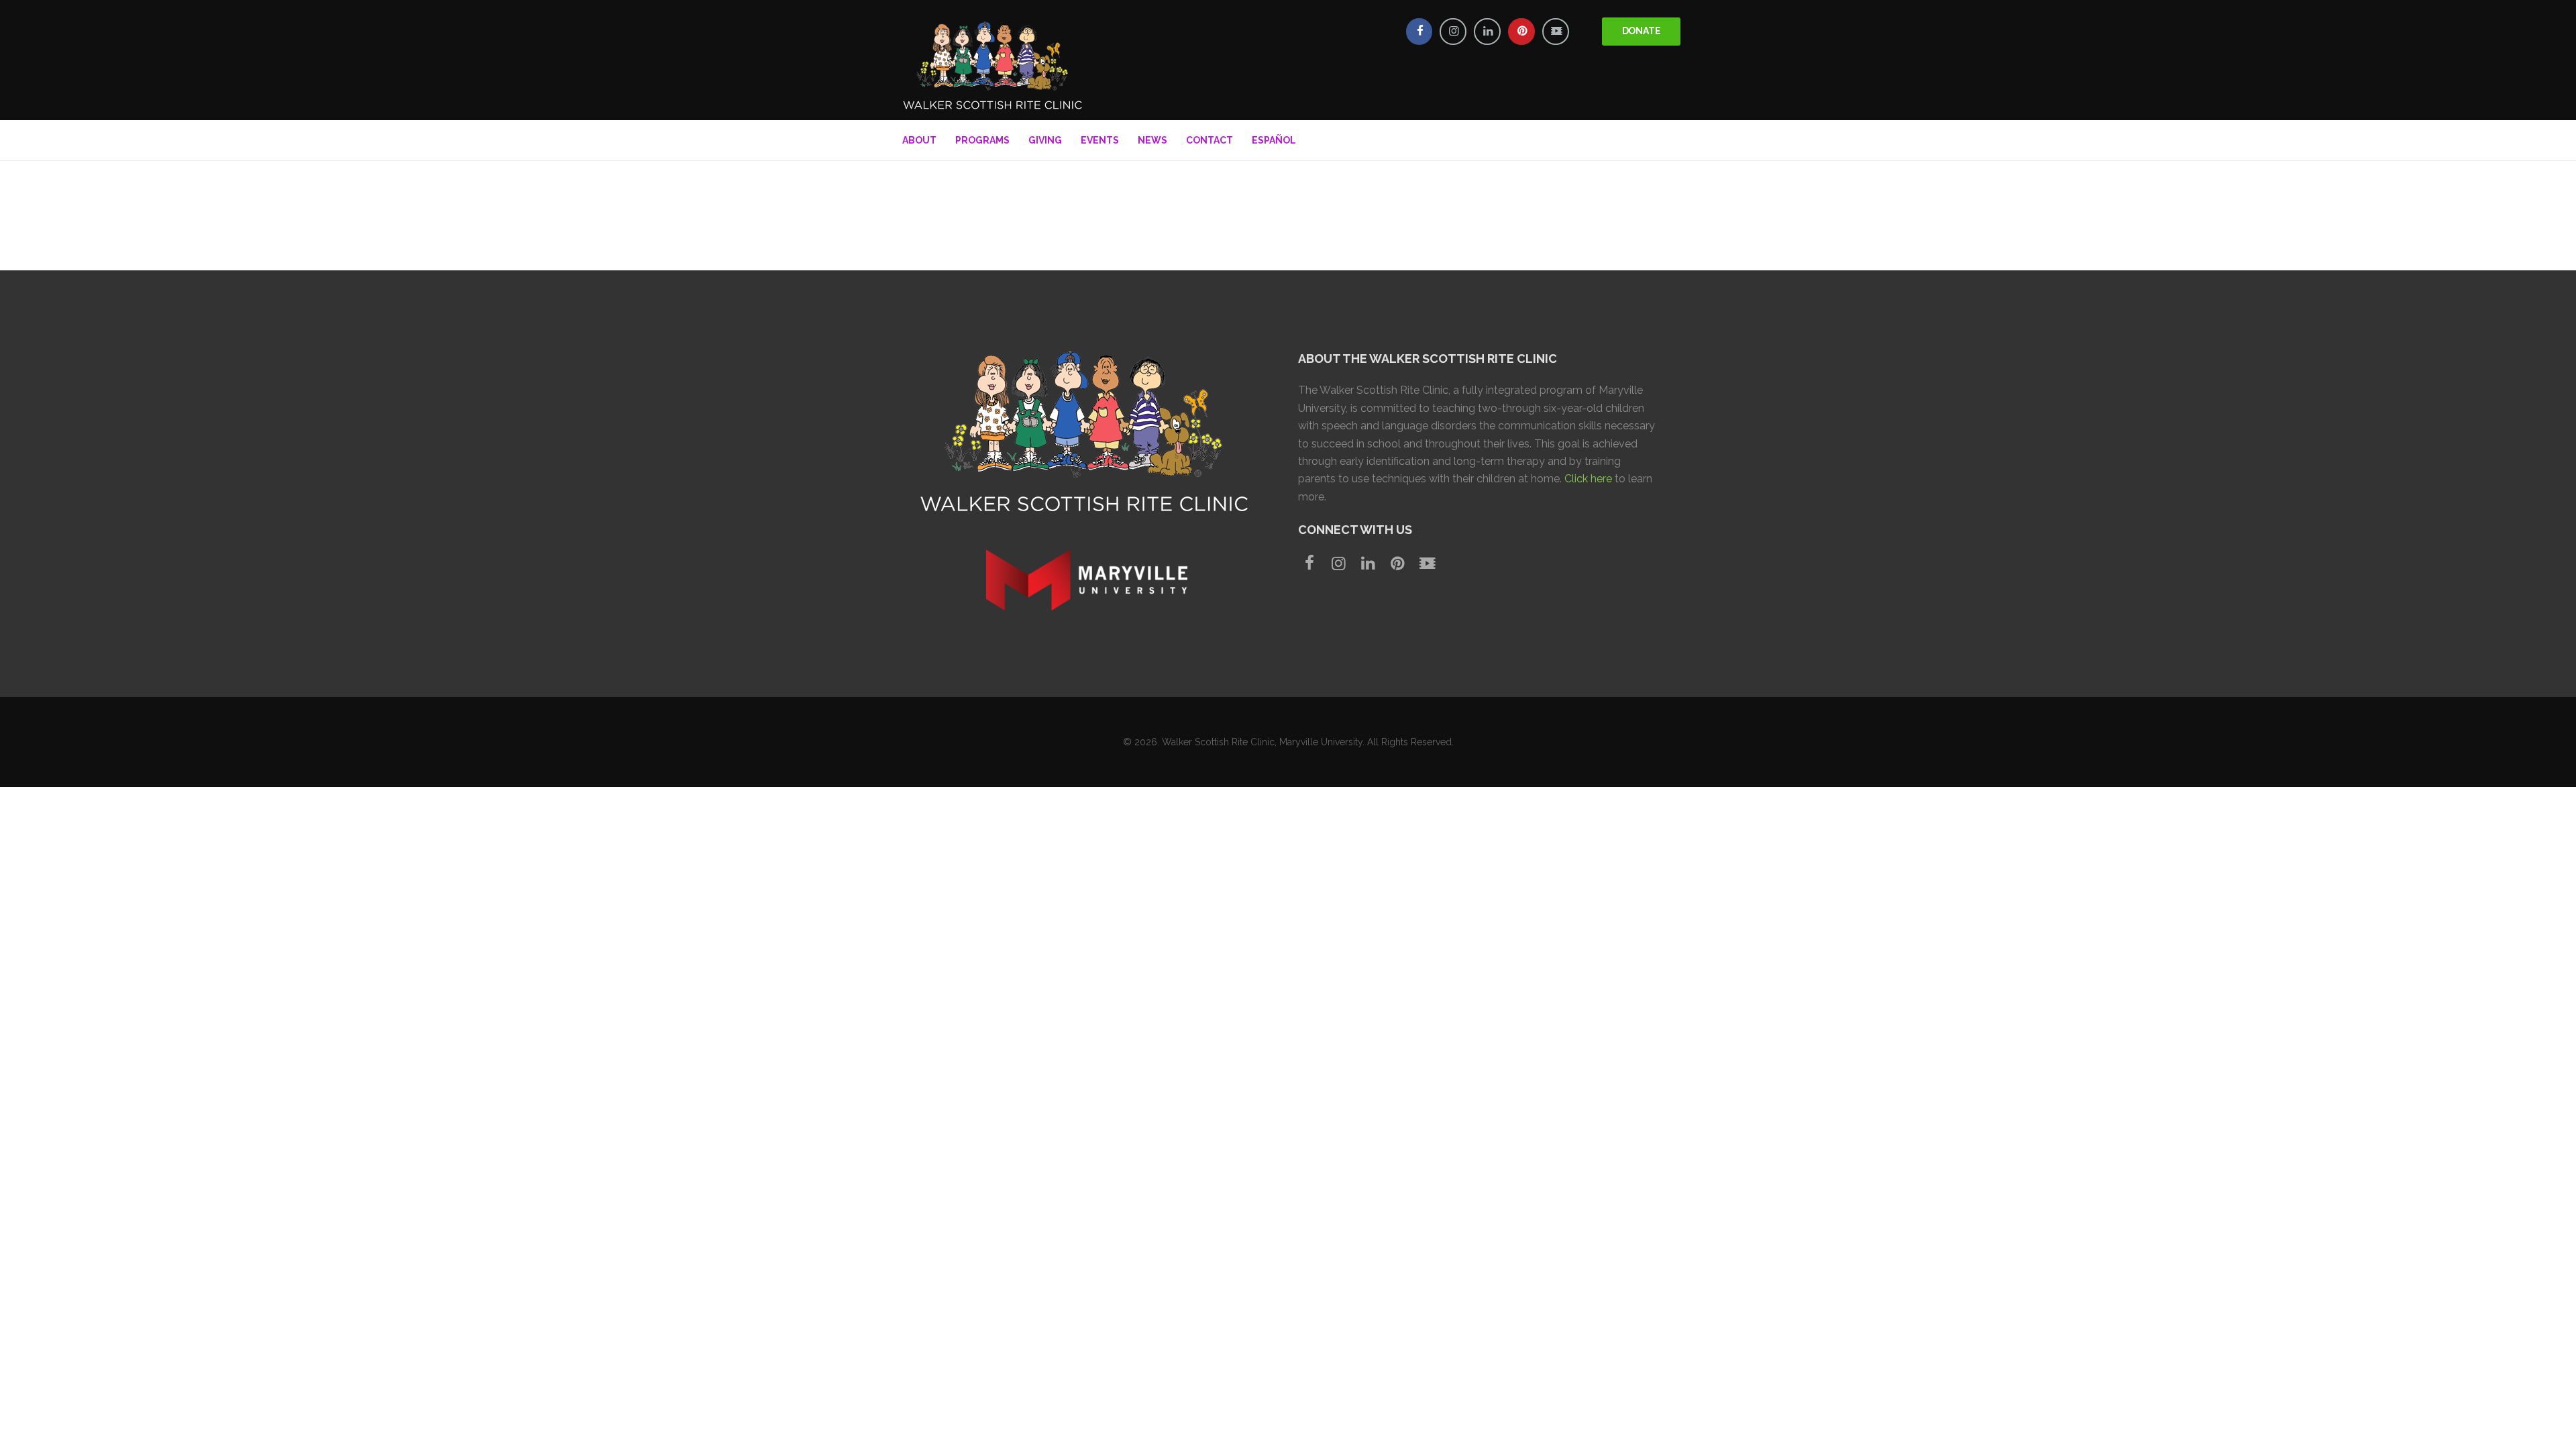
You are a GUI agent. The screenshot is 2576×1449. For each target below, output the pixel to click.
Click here (1588, 479)
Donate (1642, 31)
